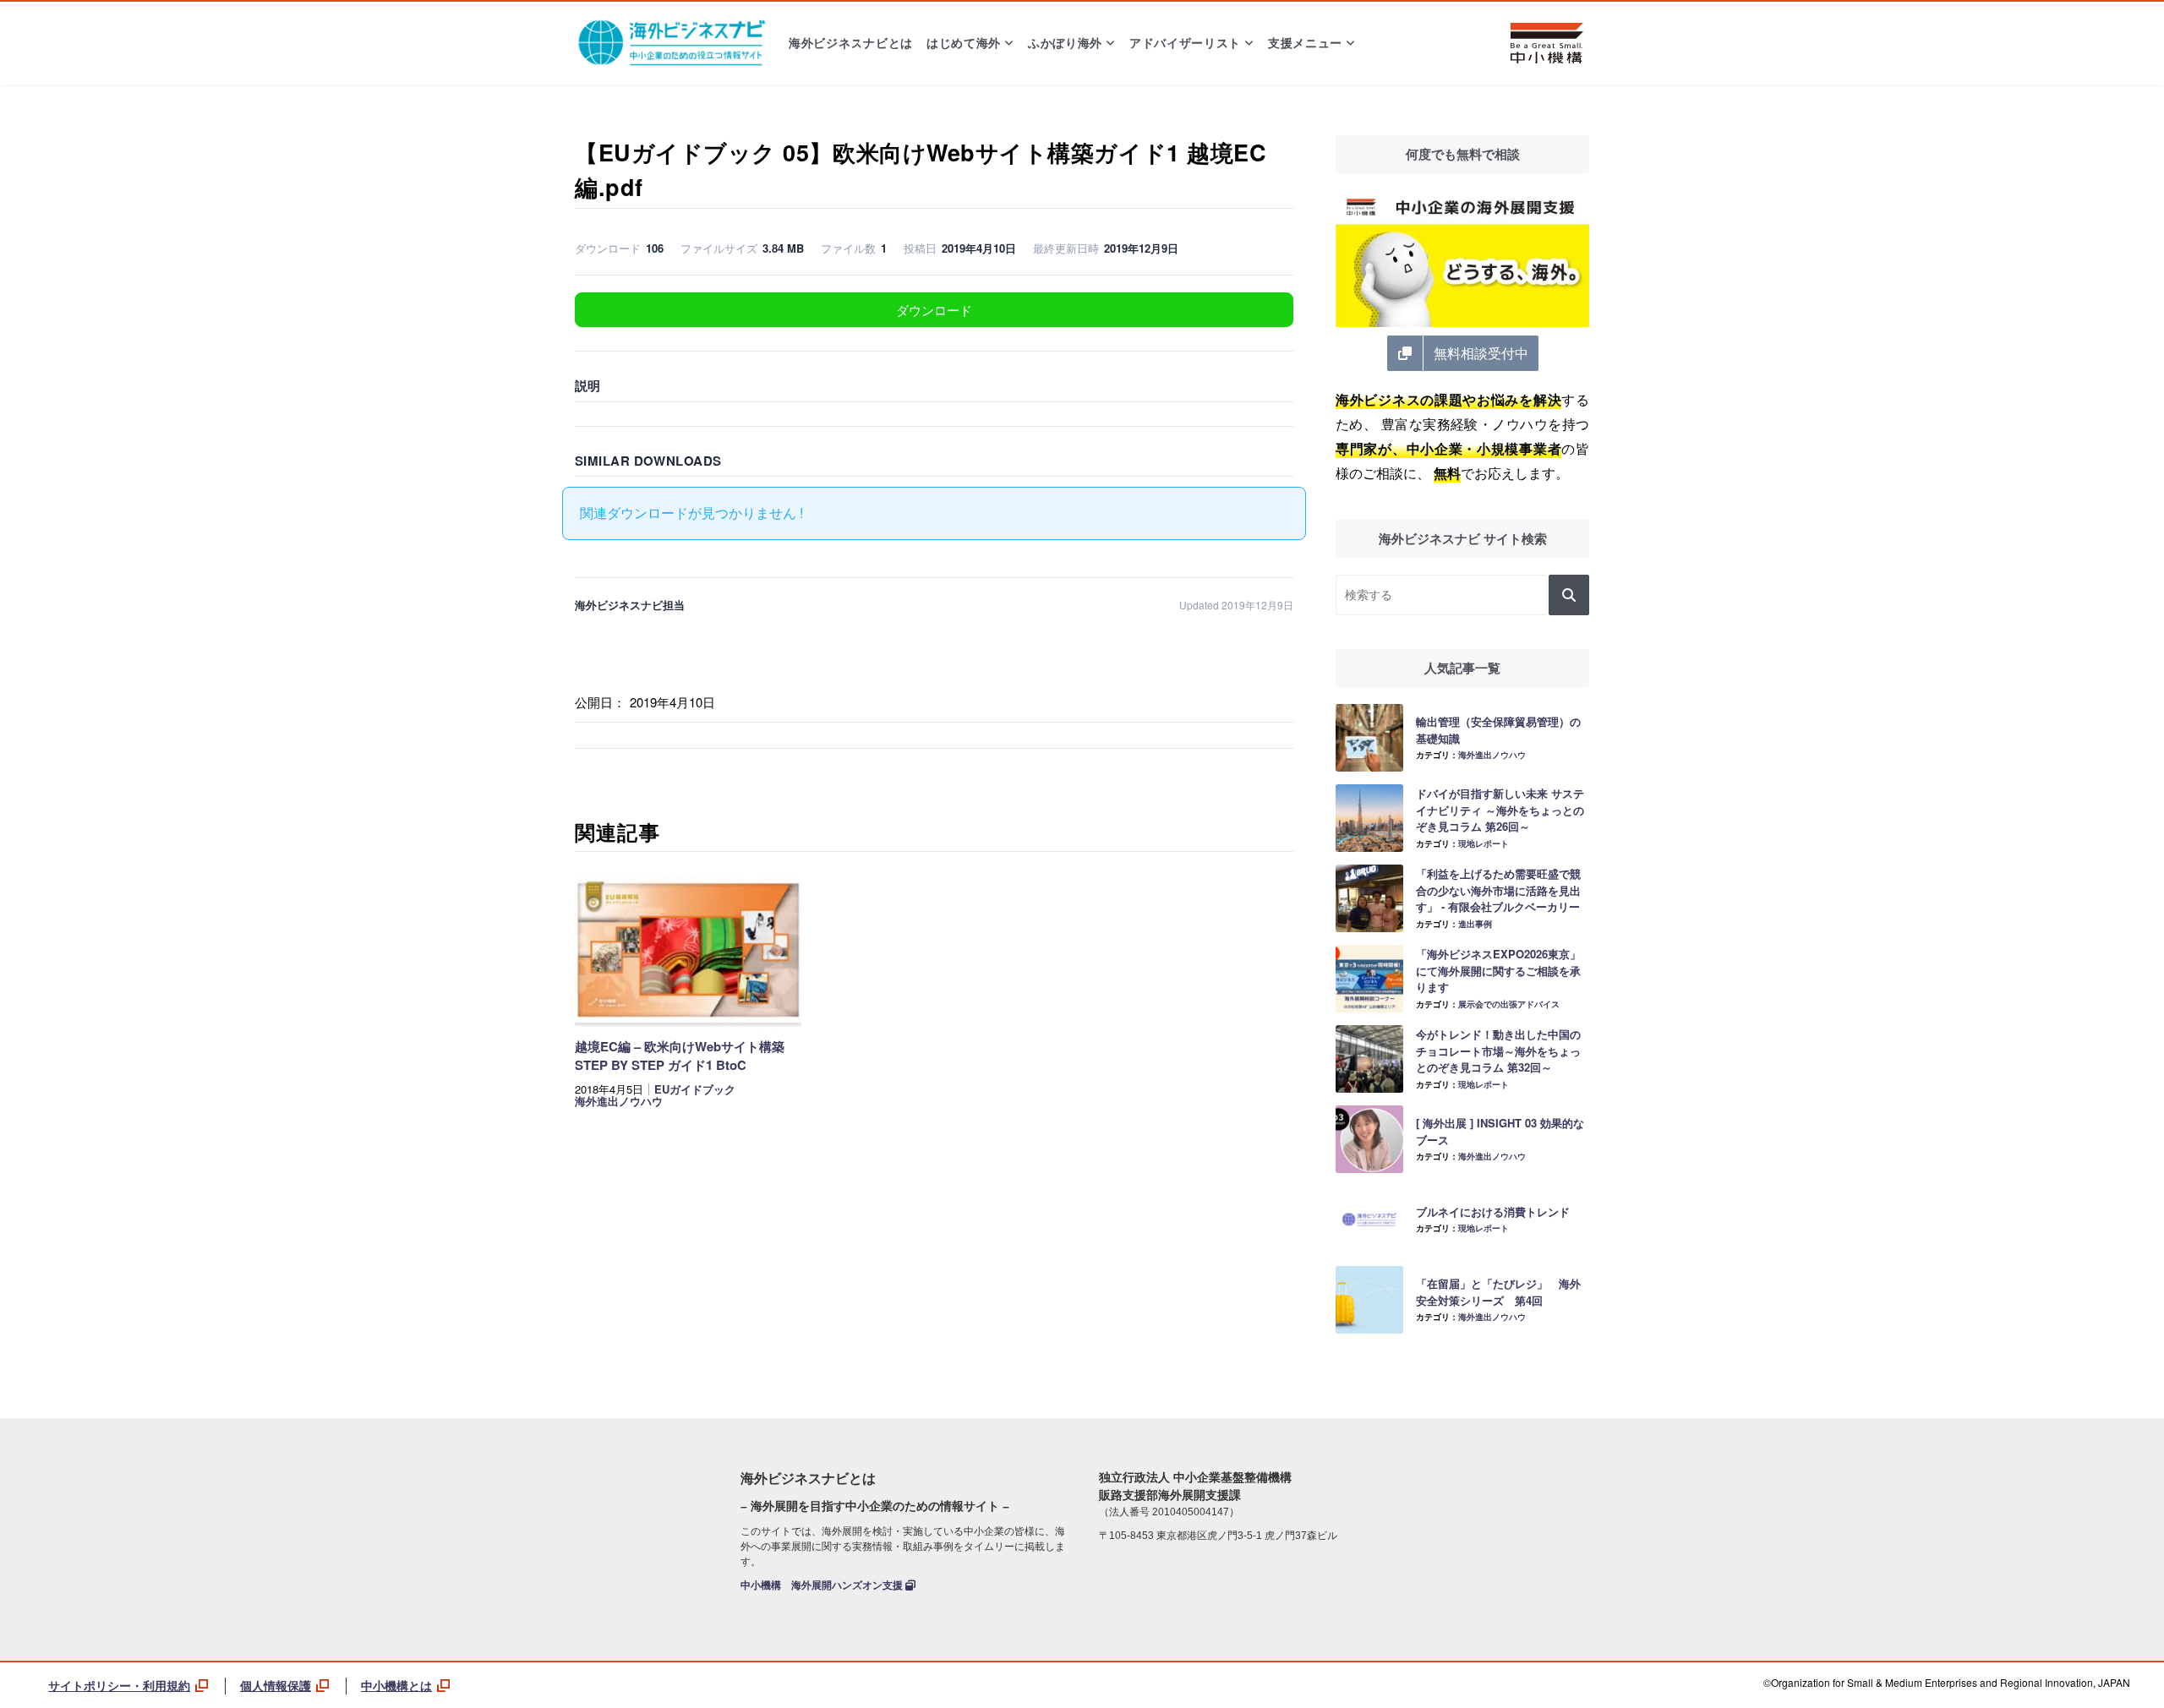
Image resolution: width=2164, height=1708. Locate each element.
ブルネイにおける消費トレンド (1493, 1211)
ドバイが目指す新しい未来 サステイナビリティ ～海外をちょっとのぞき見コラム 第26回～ (1500, 810)
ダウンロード (934, 310)
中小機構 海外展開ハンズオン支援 (823, 1585)
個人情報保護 (276, 1685)
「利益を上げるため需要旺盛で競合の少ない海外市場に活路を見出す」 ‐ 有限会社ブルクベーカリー (1498, 890)
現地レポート (1484, 843)
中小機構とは (396, 1685)
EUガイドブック (695, 1089)
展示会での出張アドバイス (1509, 1004)
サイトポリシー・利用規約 (119, 1685)
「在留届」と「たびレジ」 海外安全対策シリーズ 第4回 (1498, 1292)
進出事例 (1475, 924)
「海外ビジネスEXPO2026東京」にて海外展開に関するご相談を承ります (1498, 970)
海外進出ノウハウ (619, 1101)
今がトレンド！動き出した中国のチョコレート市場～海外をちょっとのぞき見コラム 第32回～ (1498, 1050)
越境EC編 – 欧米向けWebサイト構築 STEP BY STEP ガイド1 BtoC (680, 1056)
